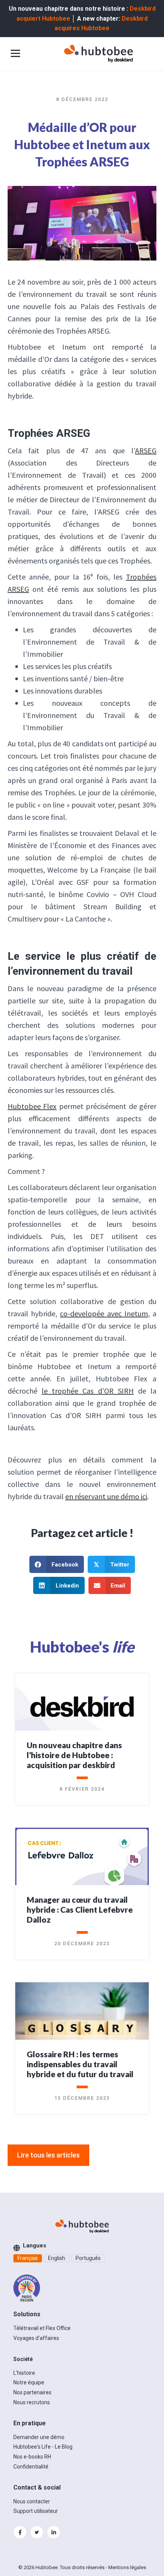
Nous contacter (32, 2501)
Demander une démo (39, 2437)
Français (28, 2258)
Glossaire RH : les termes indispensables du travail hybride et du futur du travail (80, 2064)
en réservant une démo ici (106, 1496)
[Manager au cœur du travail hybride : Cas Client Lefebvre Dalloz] (82, 1862)
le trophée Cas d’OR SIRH (88, 1391)
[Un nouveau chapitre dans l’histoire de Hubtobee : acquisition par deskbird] (82, 1706)
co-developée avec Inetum (104, 1313)
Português (88, 2258)
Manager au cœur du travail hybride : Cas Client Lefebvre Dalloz (80, 1909)
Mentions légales (127, 2567)
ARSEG (146, 450)
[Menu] (15, 54)
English (57, 2258)
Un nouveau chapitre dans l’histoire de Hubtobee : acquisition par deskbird (74, 1755)
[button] (48, 2155)
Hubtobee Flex (32, 1106)
